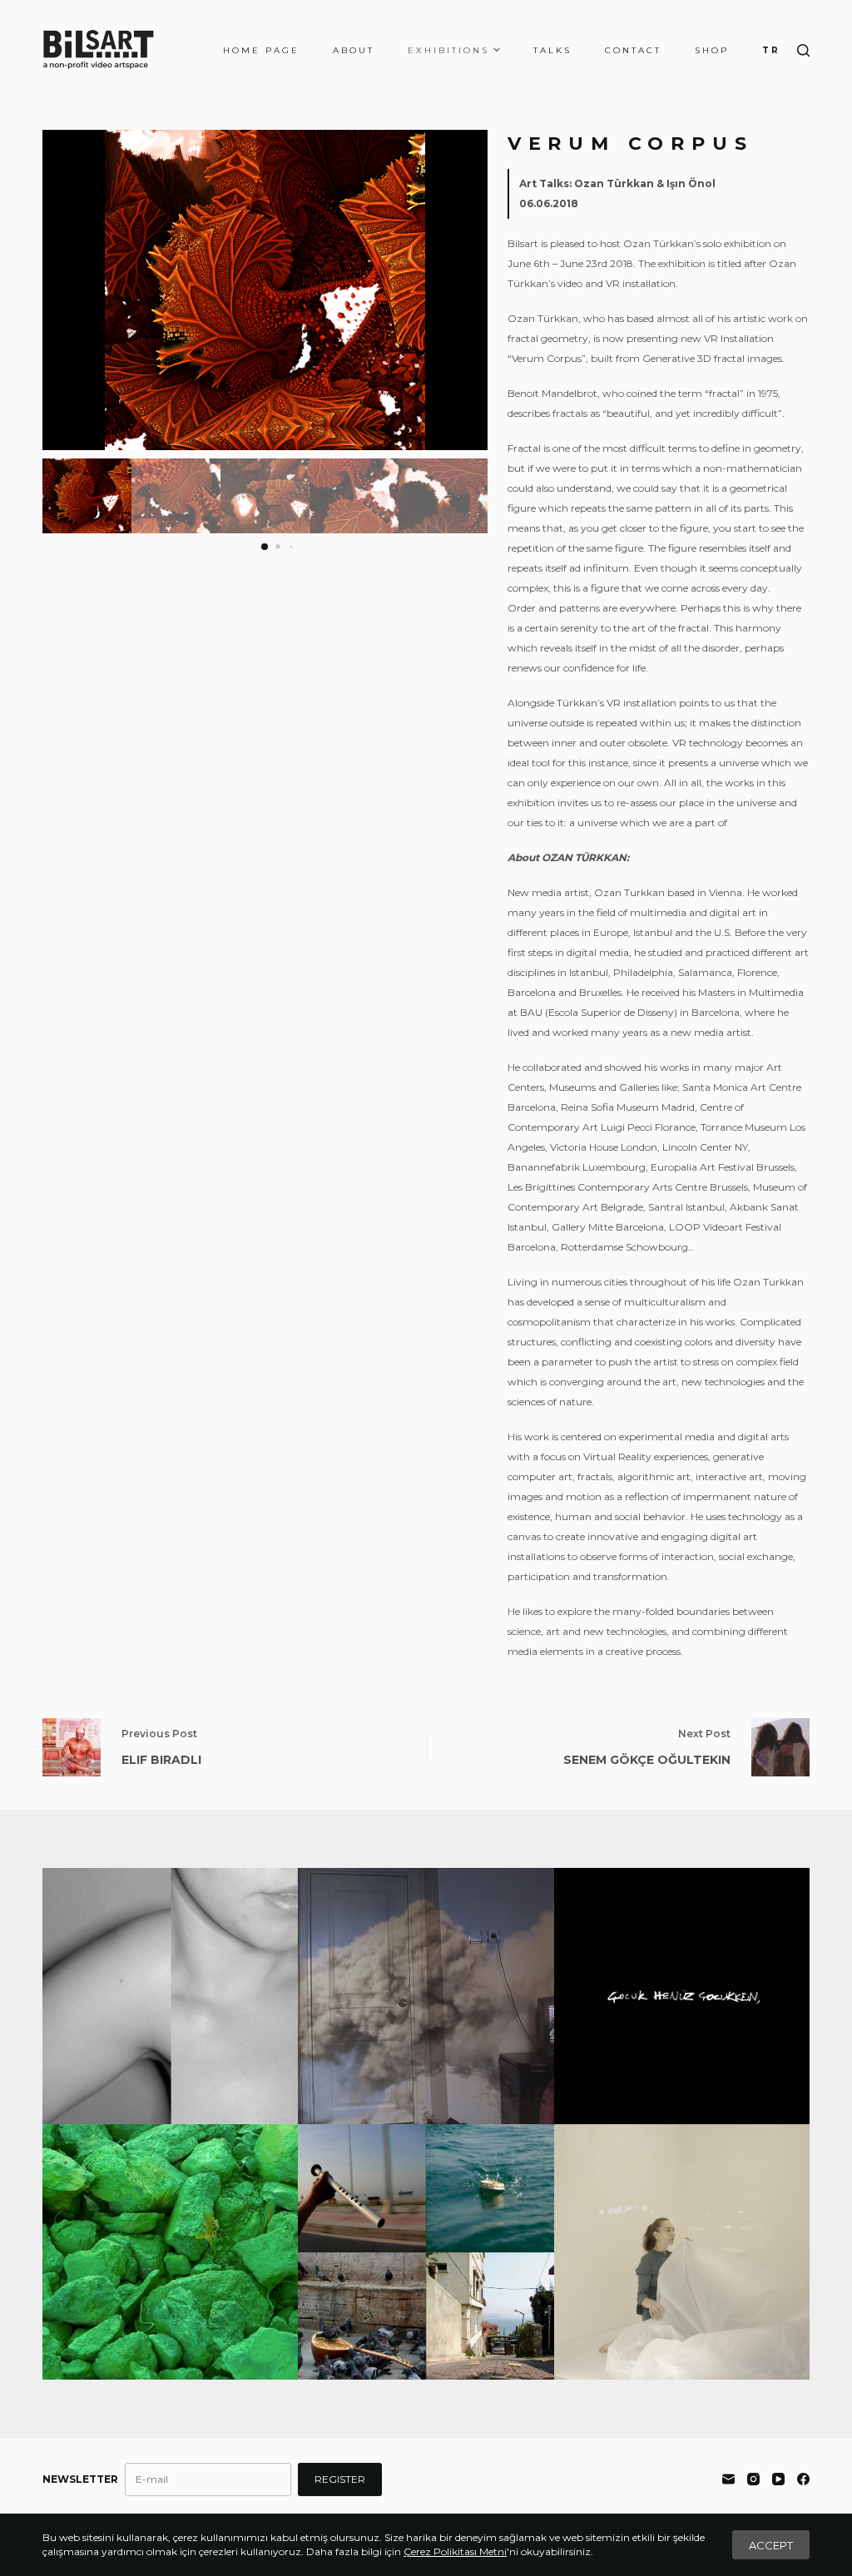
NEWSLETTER (80, 2479)
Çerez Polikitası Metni (455, 2551)
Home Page (261, 50)
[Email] (728, 2479)
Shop (712, 50)
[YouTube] (778, 2479)
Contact (633, 50)
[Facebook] (803, 2479)
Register (340, 2479)
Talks (552, 50)
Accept (771, 2545)
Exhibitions (448, 50)
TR (771, 50)
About (354, 50)
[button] (469, 290)
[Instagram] (753, 2479)
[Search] (803, 50)
